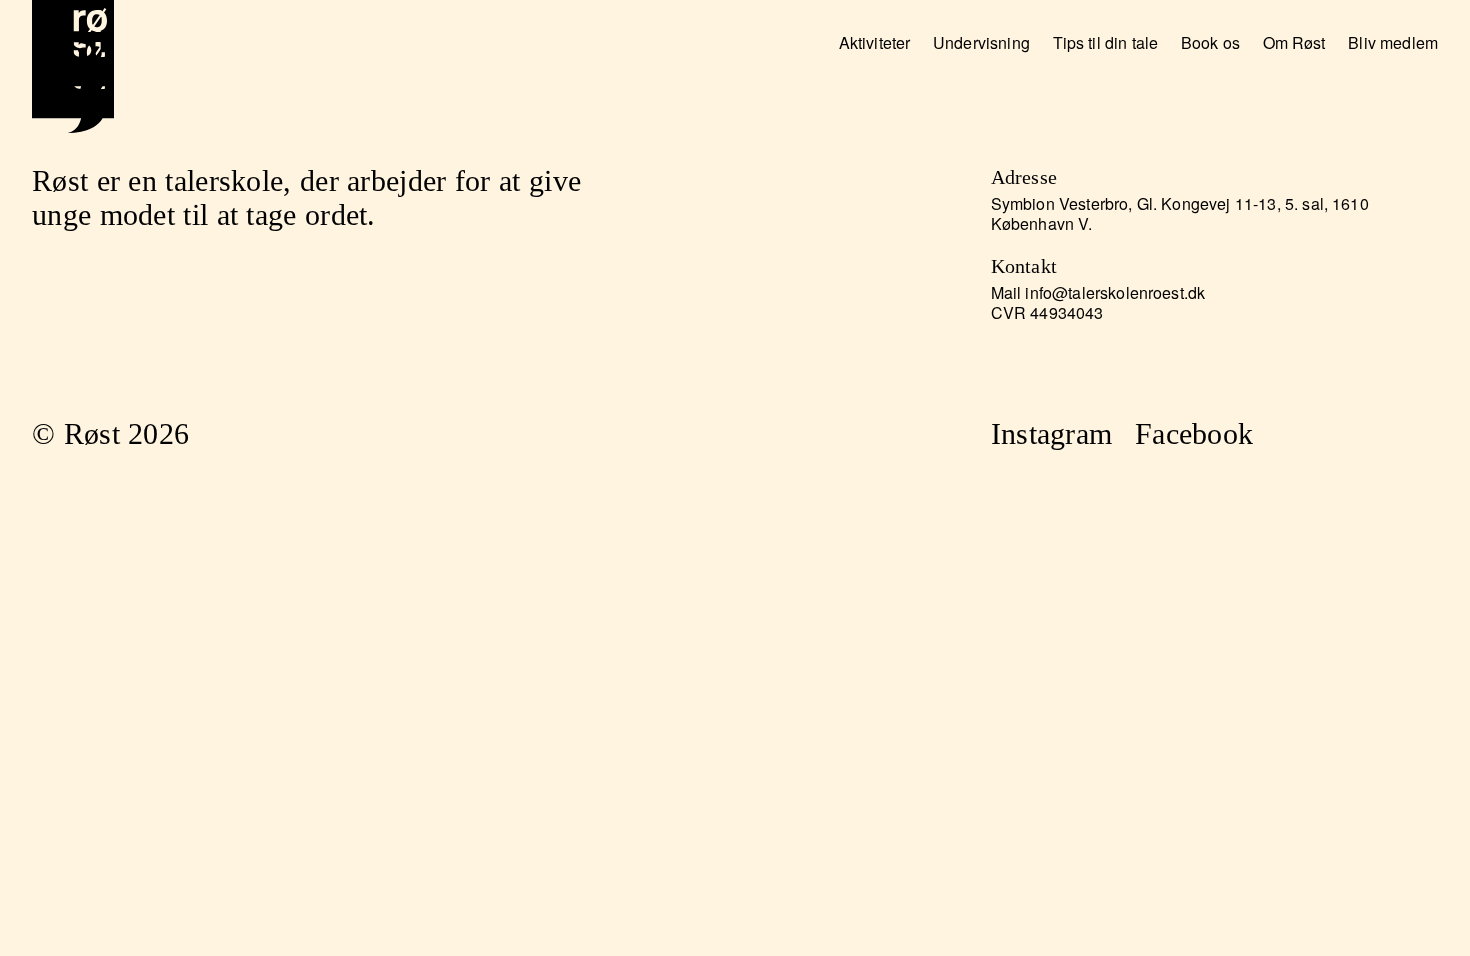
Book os (1210, 42)
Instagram (1052, 434)
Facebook (1194, 434)
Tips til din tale (1106, 42)
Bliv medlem (1393, 42)
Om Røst (1294, 42)
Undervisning (981, 42)
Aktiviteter (875, 42)
